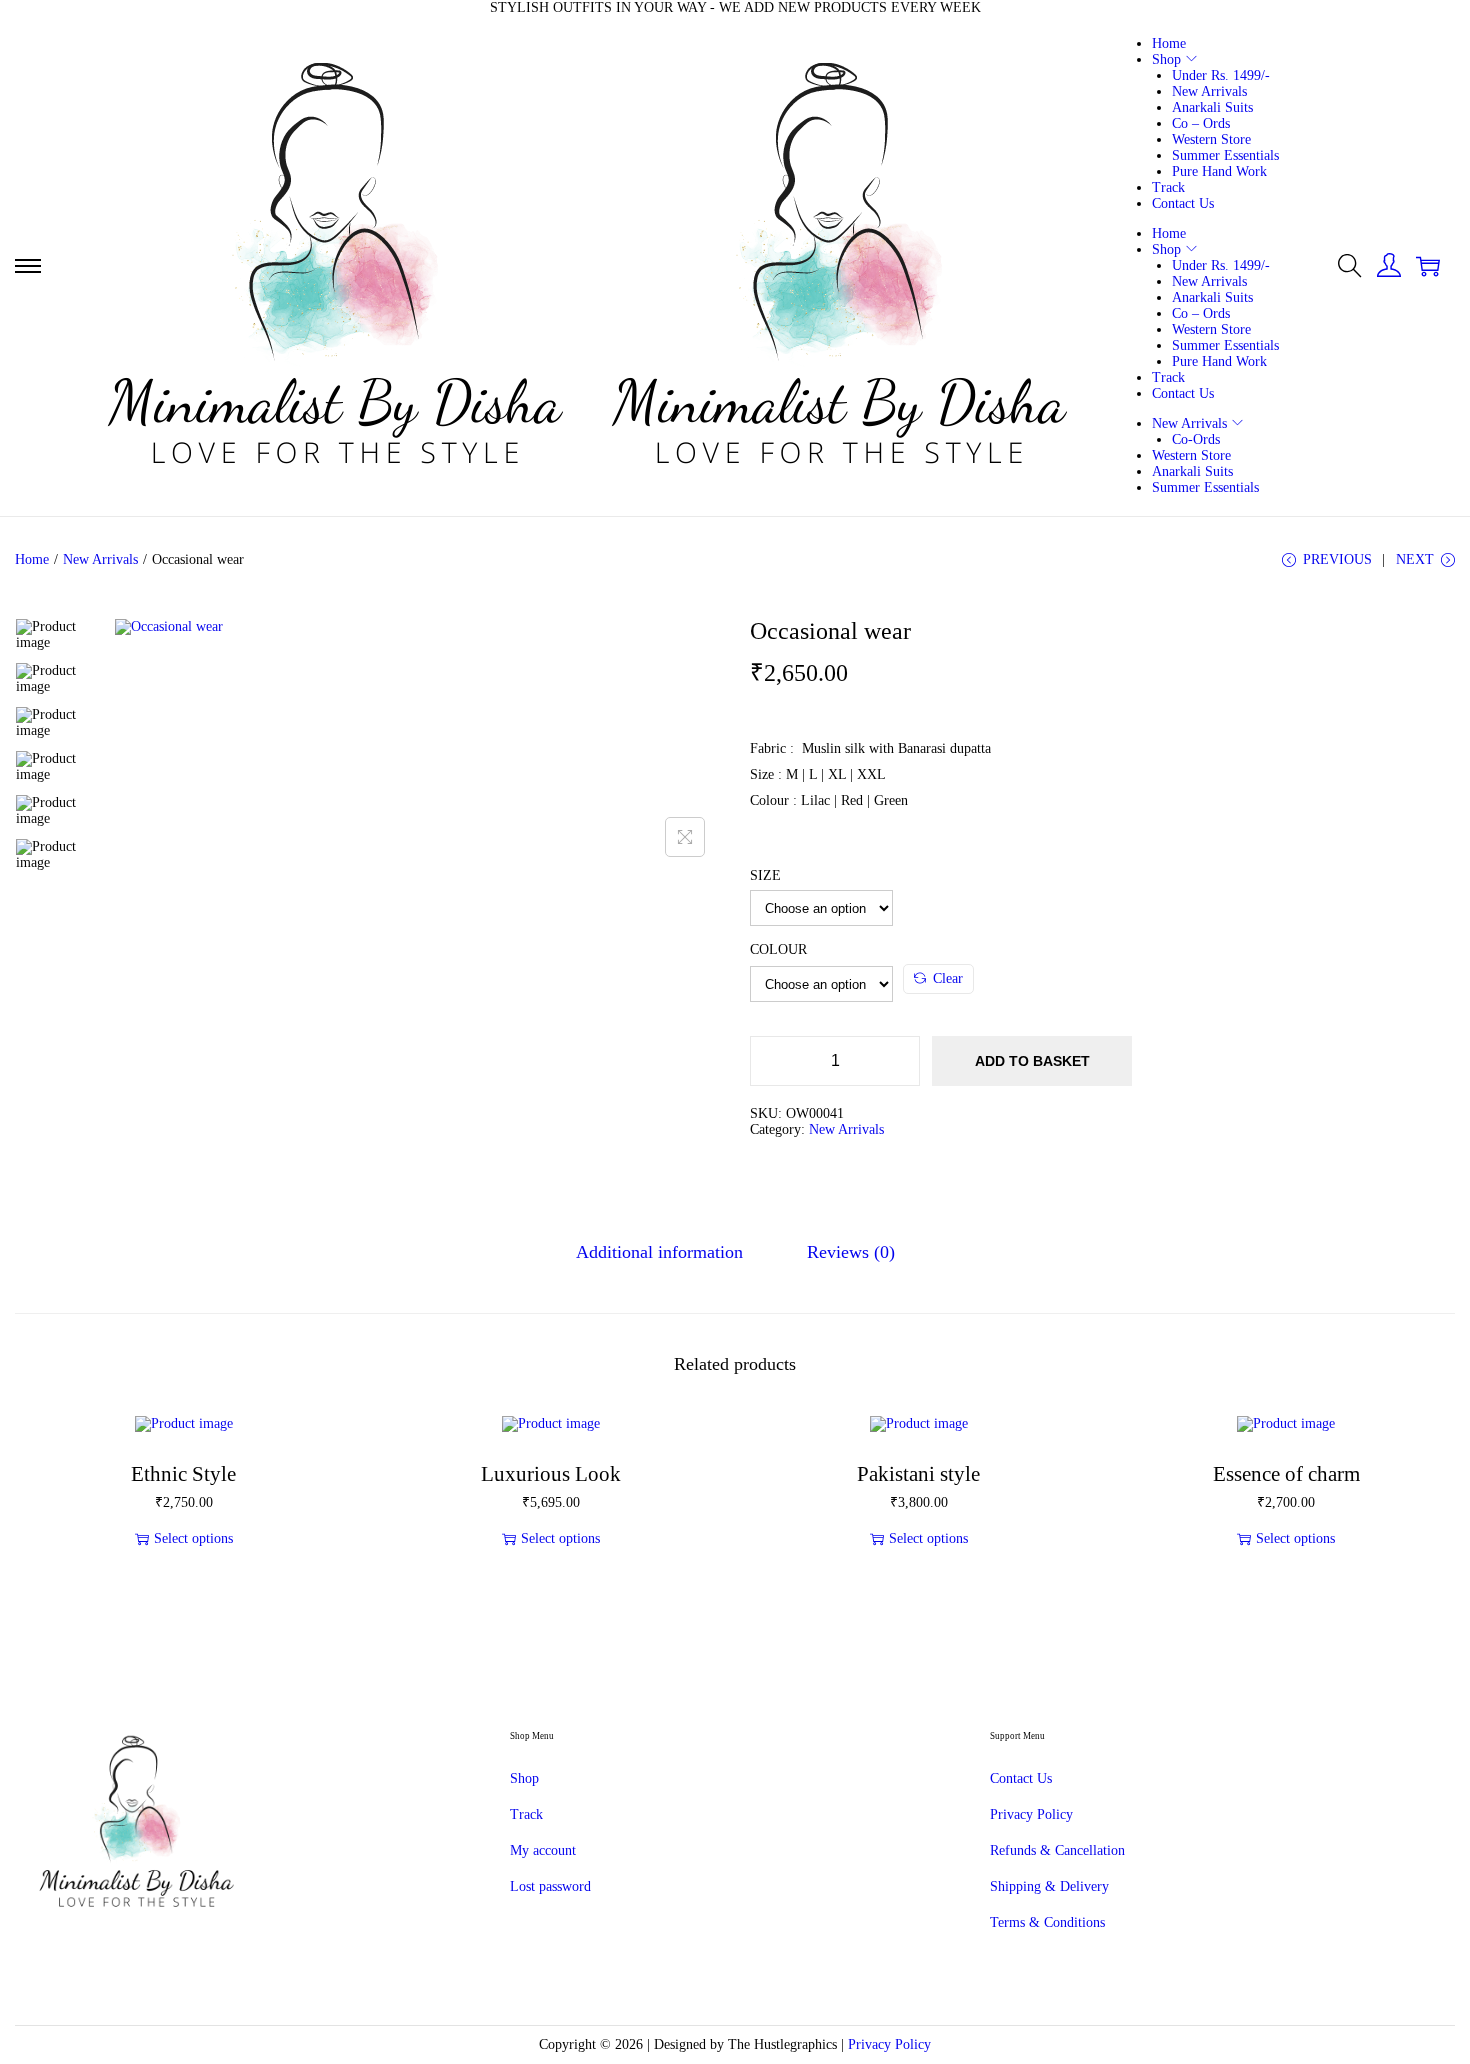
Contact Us (1021, 1778)
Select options (193, 1538)
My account (543, 1850)
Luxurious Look (551, 1474)
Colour (778, 949)
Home (32, 559)
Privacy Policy (1031, 1814)
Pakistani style (918, 1474)
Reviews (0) (851, 1252)
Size (765, 875)
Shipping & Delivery (1049, 1886)
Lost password (550, 1886)
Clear (948, 978)
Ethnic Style (183, 1474)
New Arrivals (100, 559)
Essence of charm (1286, 1474)
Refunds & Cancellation (1057, 1850)
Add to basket (1032, 1061)
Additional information (659, 1252)
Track (526, 1814)
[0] (1428, 266)
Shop (524, 1778)
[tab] (659, 1252)
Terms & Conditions (1047, 1922)
